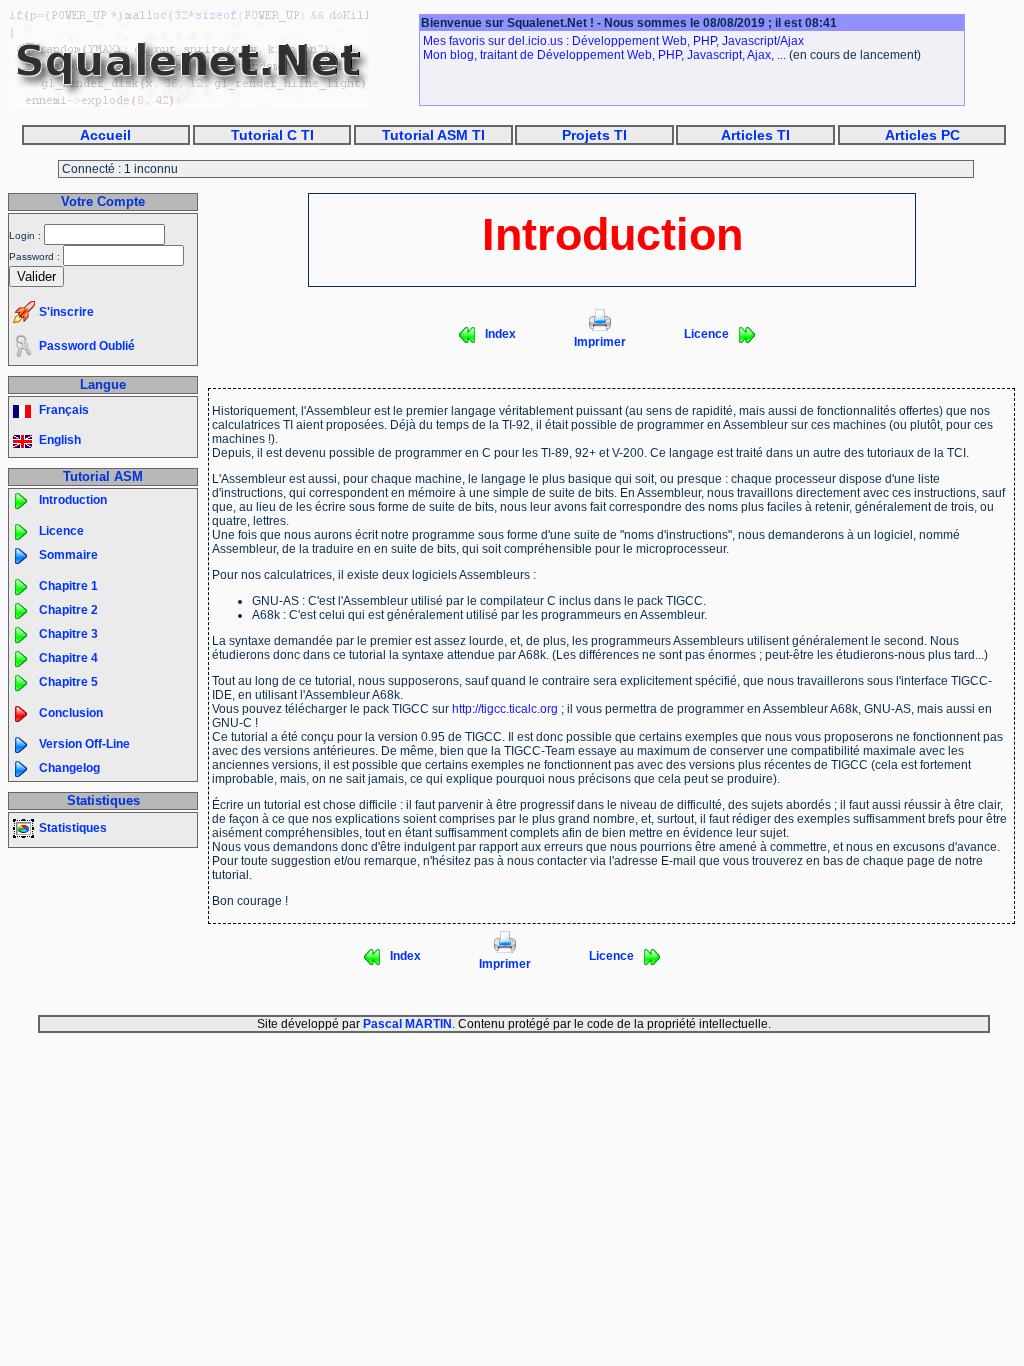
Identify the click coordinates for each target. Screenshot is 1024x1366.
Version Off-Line (84, 744)
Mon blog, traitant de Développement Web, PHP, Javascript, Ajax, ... (604, 55)
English (60, 440)
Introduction (73, 500)
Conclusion (71, 713)
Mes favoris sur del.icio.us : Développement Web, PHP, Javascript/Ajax (613, 41)
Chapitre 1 (68, 586)
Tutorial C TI (272, 135)
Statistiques (73, 828)
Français (64, 410)
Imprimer (600, 342)
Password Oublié (87, 346)
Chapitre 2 (68, 610)
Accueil (105, 135)
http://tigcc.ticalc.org (505, 709)
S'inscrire (66, 312)
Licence (61, 531)
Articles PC (922, 135)
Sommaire (68, 555)
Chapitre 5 (68, 682)
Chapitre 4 (68, 658)
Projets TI (594, 135)
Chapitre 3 (68, 634)
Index (500, 334)
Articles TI (755, 135)
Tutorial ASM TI (433, 135)
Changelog (69, 768)
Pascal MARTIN (407, 1024)
